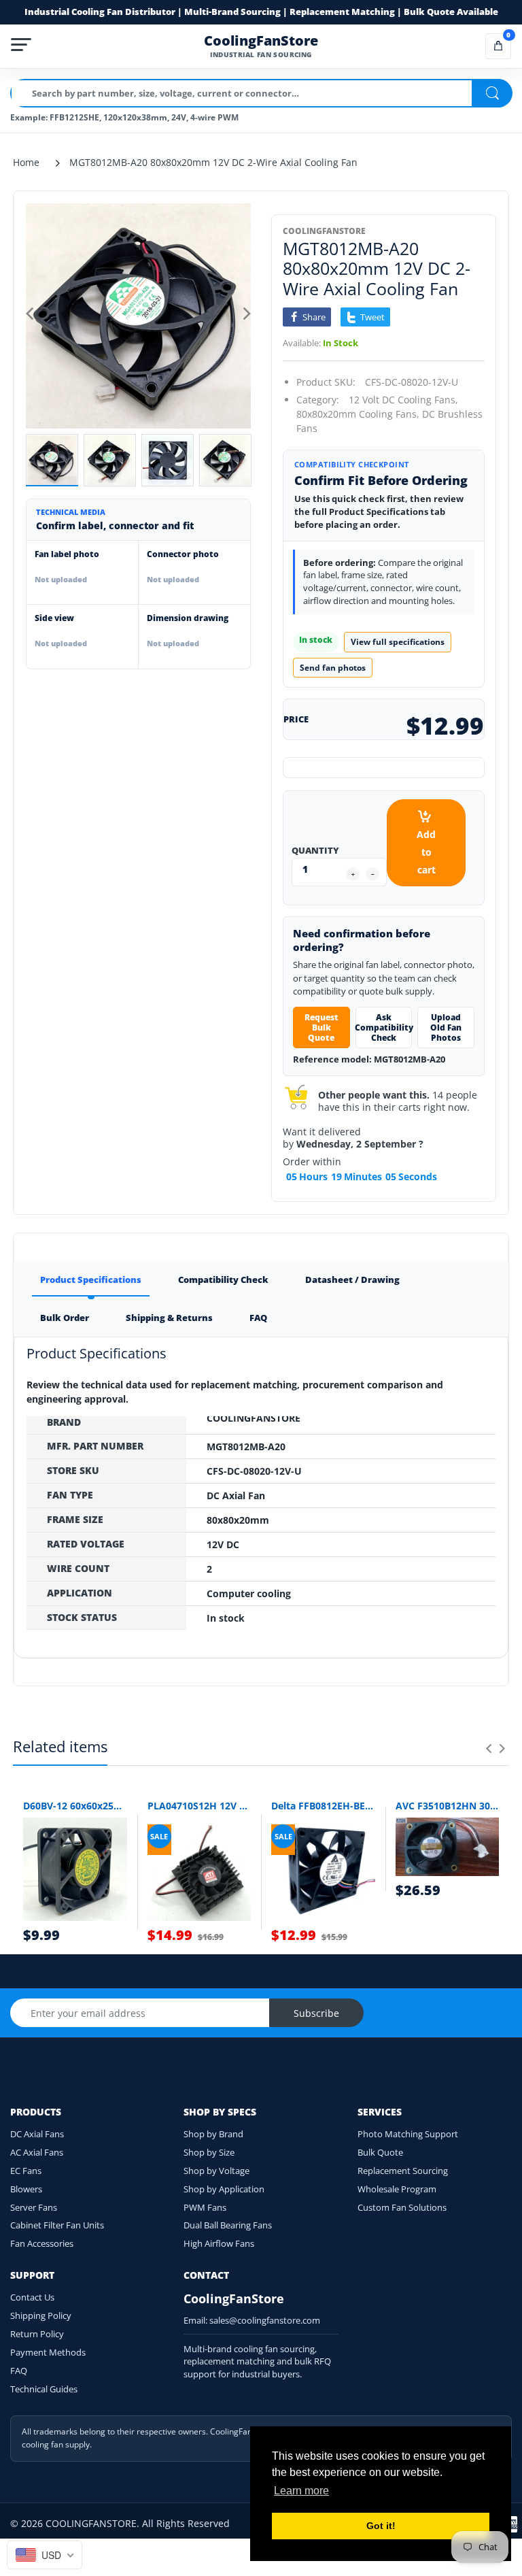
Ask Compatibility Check (384, 1027)
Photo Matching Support (408, 2134)
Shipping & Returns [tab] (169, 1318)
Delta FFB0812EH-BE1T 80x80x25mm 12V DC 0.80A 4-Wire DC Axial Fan (323, 1806)
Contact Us (32, 2297)
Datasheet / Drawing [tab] (352, 1279)
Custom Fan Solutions (402, 2207)
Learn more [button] (301, 2491)
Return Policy (37, 2334)
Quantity (315, 850)
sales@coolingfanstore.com (265, 2320)
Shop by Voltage (216, 2171)
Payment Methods (48, 2352)
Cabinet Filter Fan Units (57, 2225)
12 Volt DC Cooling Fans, (403, 400)
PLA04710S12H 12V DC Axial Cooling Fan (199, 1806)
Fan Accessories (42, 2243)
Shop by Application (224, 2189)
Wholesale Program (397, 2189)
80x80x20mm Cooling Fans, (358, 414)
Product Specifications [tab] (91, 1279)
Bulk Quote (380, 2152)
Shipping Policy (41, 2315)
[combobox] (45, 2555)
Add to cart (426, 852)
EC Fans (26, 2171)
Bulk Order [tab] (65, 1318)
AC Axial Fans (37, 2152)
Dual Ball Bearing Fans (228, 2225)
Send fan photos (333, 668)
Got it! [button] (381, 2526)
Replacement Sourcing (403, 2171)
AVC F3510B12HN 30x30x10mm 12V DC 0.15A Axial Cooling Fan (448, 1806)
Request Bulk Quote (321, 1027)
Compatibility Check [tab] (223, 1279)
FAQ (19, 2371)
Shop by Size (209, 2152)
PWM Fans (205, 2207)
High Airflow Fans (219, 2243)
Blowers (26, 2189)
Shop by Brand (213, 2134)
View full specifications (398, 642)
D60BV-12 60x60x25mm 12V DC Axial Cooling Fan (75, 1806)
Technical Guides (44, 2389)
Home (26, 162)
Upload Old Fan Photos (446, 1027)
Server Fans (34, 2207)
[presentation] (489, 1748)
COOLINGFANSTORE (324, 231)
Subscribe (316, 2013)
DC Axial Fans (37, 2134)
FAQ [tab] (258, 1318)
